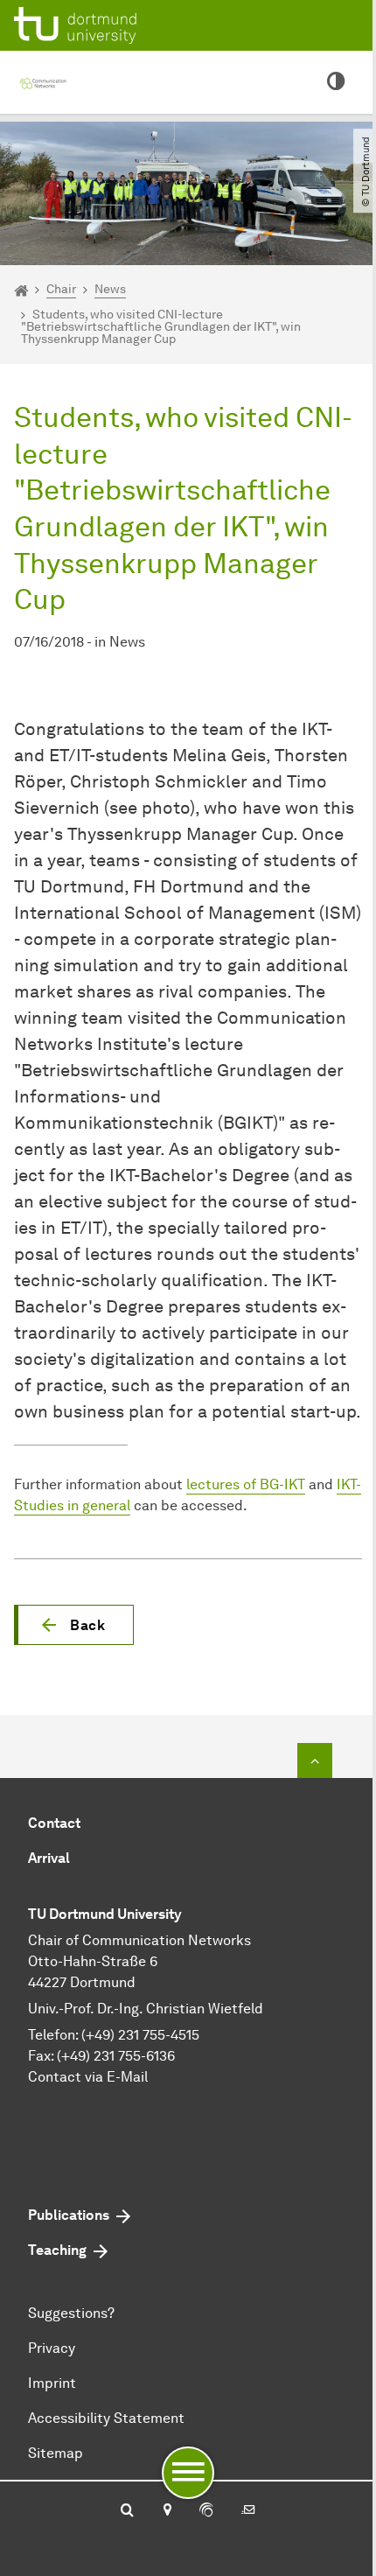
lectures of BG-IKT (246, 1484)
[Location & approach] (167, 2511)
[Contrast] (336, 82)
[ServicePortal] (206, 2511)
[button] (74, 1625)
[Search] (127, 2511)
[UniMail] (248, 2511)
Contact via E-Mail (88, 2077)
